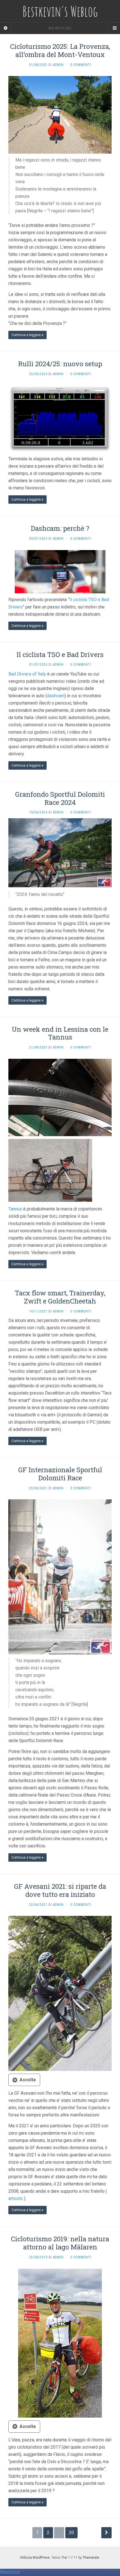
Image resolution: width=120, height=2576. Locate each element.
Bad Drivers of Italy (27, 674)
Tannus (15, 1209)
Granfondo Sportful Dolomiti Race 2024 (60, 798)
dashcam (56, 696)
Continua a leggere (27, 335)
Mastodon (10, 2572)
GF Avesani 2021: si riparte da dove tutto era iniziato (60, 1890)
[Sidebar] (6, 28)
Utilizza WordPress (35, 2558)
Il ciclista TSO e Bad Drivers (60, 655)
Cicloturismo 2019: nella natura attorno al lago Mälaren (60, 2243)
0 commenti (81, 65)
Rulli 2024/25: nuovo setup (60, 364)
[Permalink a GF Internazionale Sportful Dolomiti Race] (60, 1577)
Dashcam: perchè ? (60, 528)
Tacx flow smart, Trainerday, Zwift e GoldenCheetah (60, 1297)
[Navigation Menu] (114, 28)
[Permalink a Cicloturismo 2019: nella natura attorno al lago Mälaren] (60, 2343)
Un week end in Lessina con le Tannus (60, 1033)
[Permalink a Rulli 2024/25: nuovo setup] (60, 419)
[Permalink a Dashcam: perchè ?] (60, 571)
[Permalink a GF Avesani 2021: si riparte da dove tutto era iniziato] (60, 1993)
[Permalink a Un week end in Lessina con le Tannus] (60, 1097)
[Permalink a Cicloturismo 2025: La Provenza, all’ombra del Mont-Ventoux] (60, 114)
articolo (16, 2198)
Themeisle (91, 2558)
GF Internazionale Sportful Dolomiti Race (60, 1474)
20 (71, 2533)
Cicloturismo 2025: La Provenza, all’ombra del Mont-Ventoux (60, 50)
